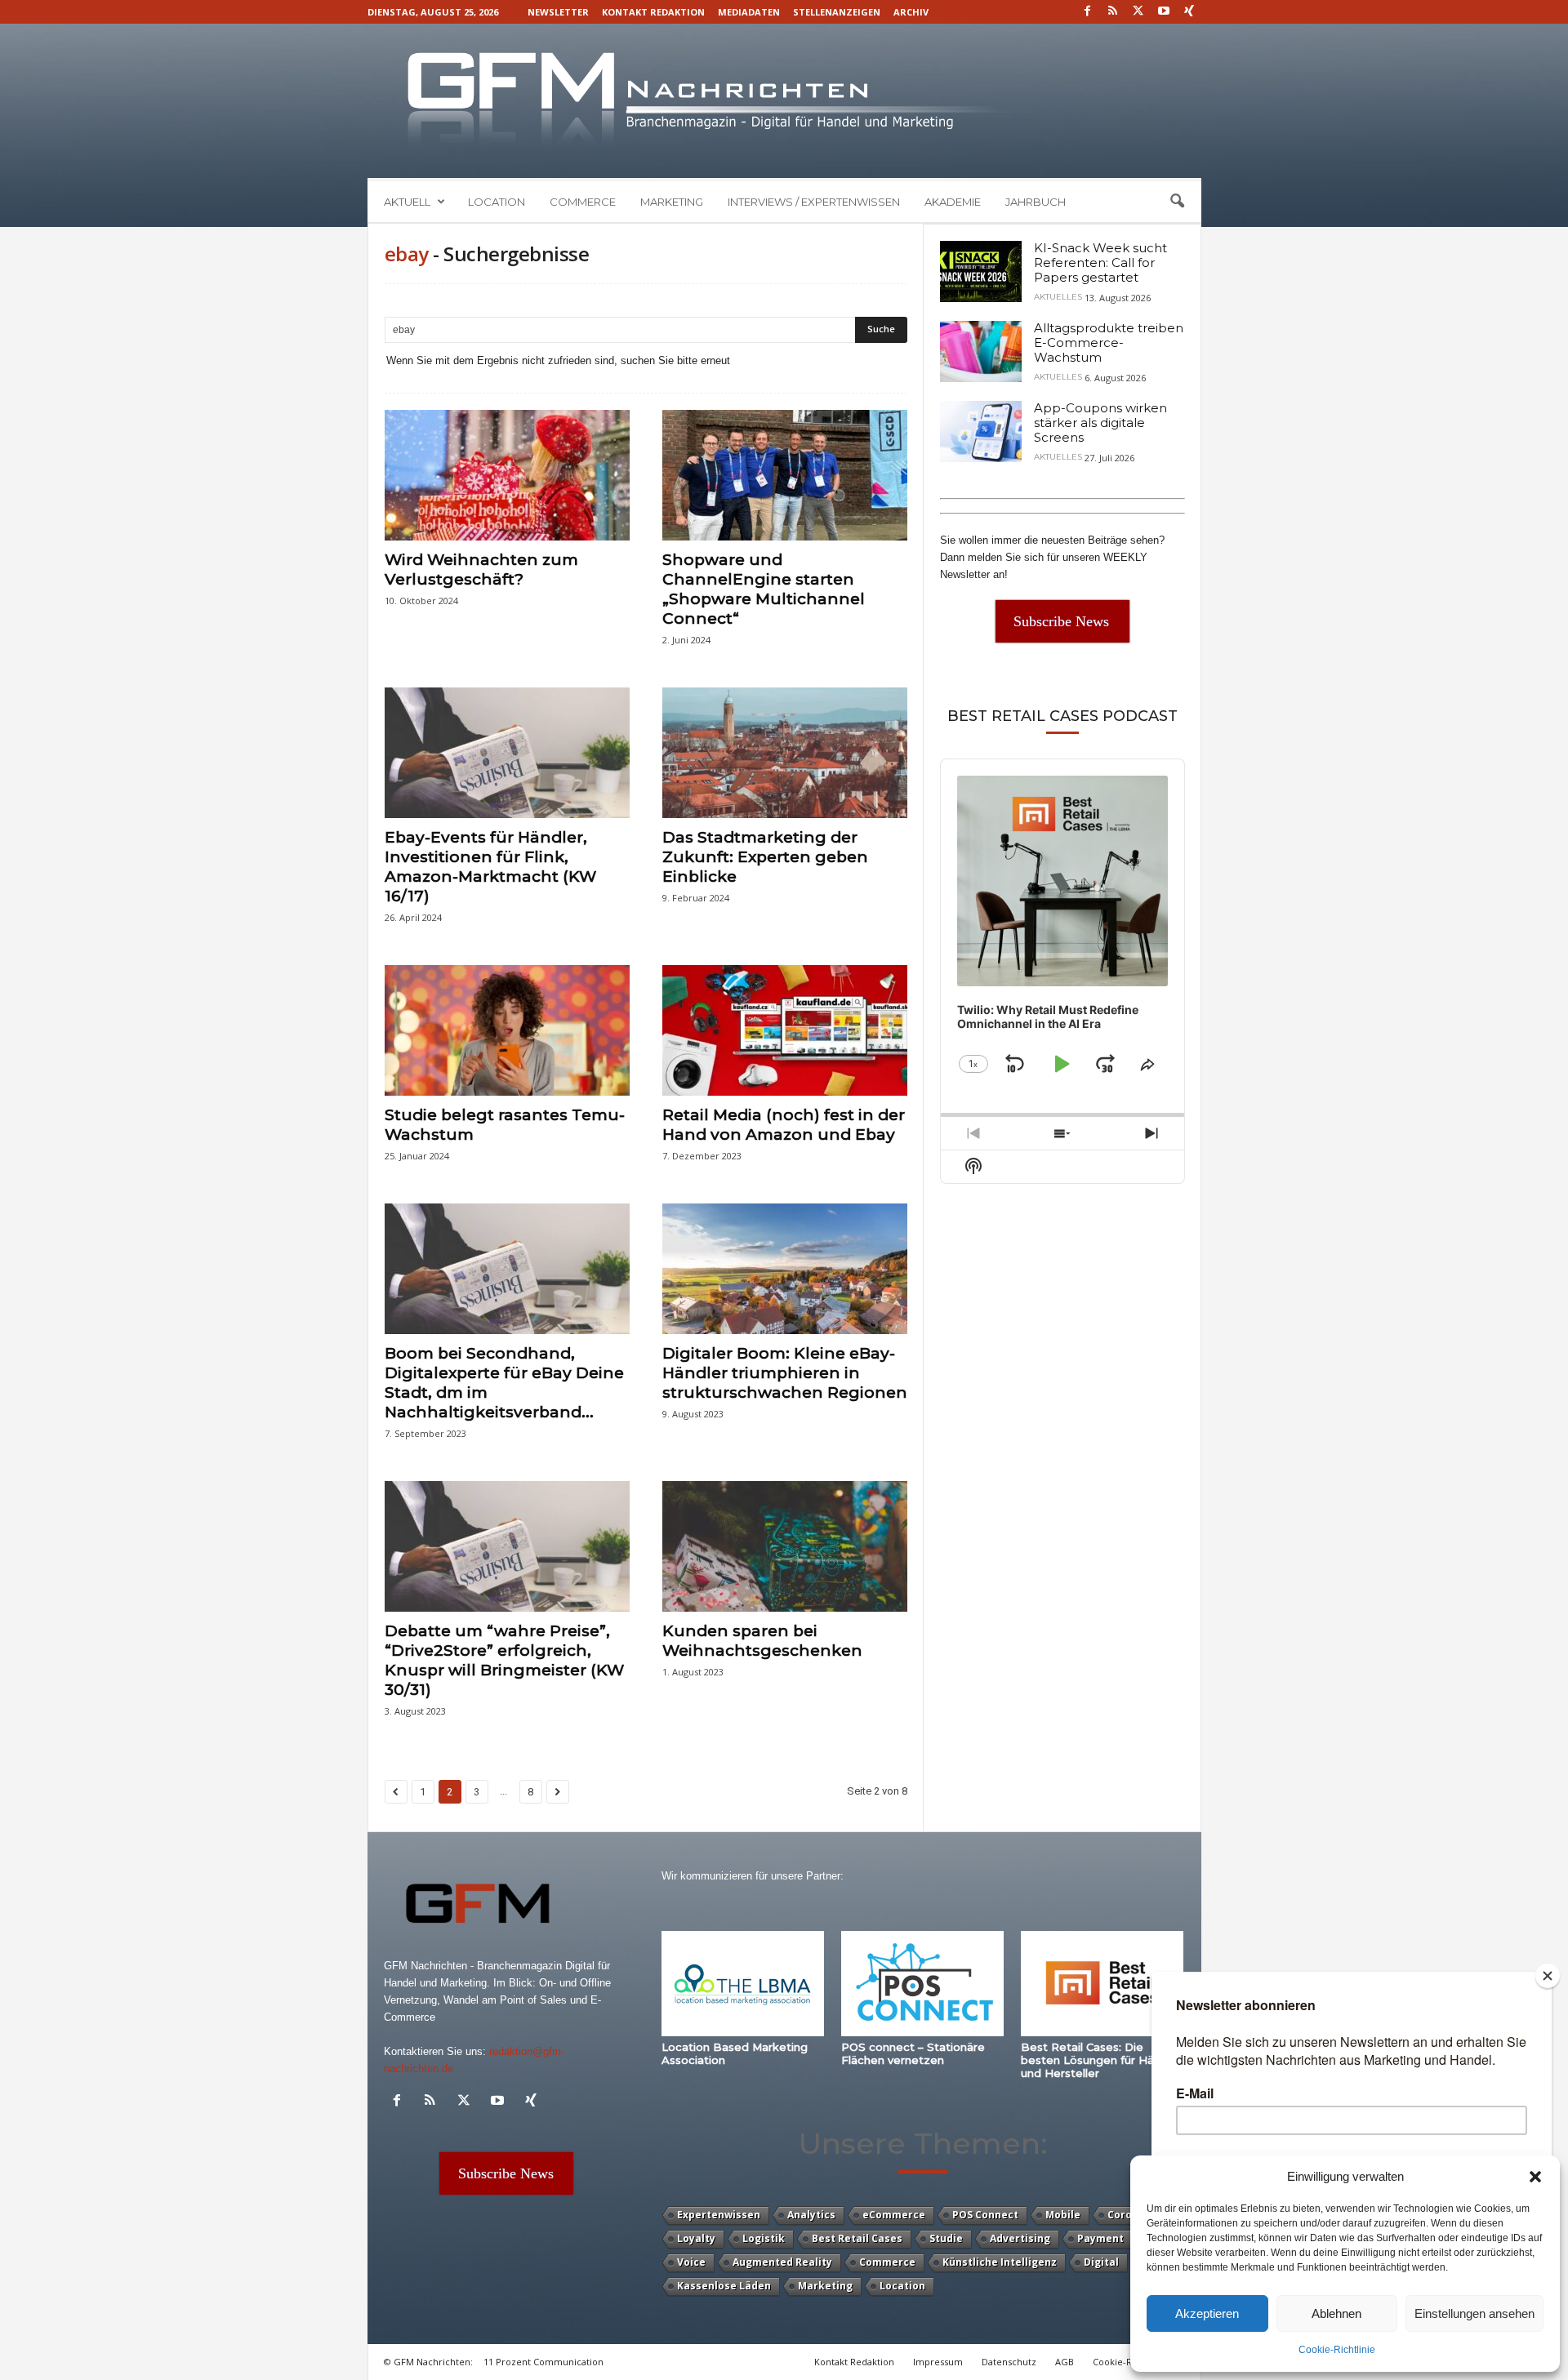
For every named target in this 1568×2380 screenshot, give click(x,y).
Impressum (938, 2362)
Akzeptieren (1207, 2313)
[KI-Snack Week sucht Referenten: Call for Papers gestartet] (981, 271)
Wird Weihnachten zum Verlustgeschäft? (481, 569)
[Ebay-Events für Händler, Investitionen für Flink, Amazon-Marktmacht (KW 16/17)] (507, 753)
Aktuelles (1058, 297)
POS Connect (985, 2215)
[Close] (1548, 1976)
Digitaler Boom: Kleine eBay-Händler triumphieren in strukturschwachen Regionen (785, 1373)
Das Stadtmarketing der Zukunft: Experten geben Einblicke (765, 857)
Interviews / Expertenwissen (814, 202)
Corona (1126, 2215)
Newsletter (558, 12)
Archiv (911, 12)
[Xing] (1189, 12)
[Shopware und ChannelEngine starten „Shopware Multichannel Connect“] (785, 475)
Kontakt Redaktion (653, 12)
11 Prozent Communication (543, 2362)
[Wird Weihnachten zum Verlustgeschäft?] (507, 475)
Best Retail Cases (857, 2238)
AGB (1065, 2362)
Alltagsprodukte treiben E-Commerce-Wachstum (1109, 343)
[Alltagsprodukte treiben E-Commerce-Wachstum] (981, 351)
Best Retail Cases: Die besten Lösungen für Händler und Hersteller (1101, 2060)
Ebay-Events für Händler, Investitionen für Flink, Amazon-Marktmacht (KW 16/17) (490, 867)
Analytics (811, 2215)
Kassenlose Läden (724, 2286)
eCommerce (894, 2215)
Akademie (953, 202)
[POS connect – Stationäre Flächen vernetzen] (923, 1984)
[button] (1535, 2177)
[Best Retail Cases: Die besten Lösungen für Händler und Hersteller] (1102, 1984)
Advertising (1020, 2238)
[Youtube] (1164, 12)
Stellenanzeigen (837, 12)
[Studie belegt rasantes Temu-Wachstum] (507, 1030)
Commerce (583, 202)
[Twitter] (1138, 12)
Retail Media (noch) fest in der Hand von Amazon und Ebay (784, 1125)
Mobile (1063, 2215)
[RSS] (1113, 12)
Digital (1101, 2262)
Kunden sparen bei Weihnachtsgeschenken (762, 1641)
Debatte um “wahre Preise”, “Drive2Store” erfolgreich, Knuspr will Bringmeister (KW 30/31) (504, 1660)
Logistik (764, 2238)
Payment (1100, 2238)
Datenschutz (1009, 2362)
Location (497, 202)
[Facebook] (1088, 12)
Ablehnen (1336, 2313)
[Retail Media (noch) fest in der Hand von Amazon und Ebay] (785, 1030)
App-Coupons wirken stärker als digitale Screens (1100, 423)
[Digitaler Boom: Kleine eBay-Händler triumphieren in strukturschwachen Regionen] (785, 1269)
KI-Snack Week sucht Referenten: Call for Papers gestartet (1100, 262)
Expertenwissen (719, 2215)
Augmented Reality (782, 2262)
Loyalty (696, 2238)
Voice (691, 2262)
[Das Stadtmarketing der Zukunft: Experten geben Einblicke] (785, 753)
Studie (946, 2238)
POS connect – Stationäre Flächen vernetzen (913, 2053)
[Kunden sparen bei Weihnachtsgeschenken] (785, 1546)
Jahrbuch (1036, 202)
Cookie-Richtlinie (1337, 2350)
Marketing (672, 202)
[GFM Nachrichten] (784, 101)
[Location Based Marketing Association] (743, 1984)
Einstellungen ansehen (1474, 2313)
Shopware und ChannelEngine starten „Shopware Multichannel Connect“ (764, 589)
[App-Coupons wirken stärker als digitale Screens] (981, 432)
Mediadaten (749, 12)
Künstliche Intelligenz (1000, 2262)
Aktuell (407, 202)
